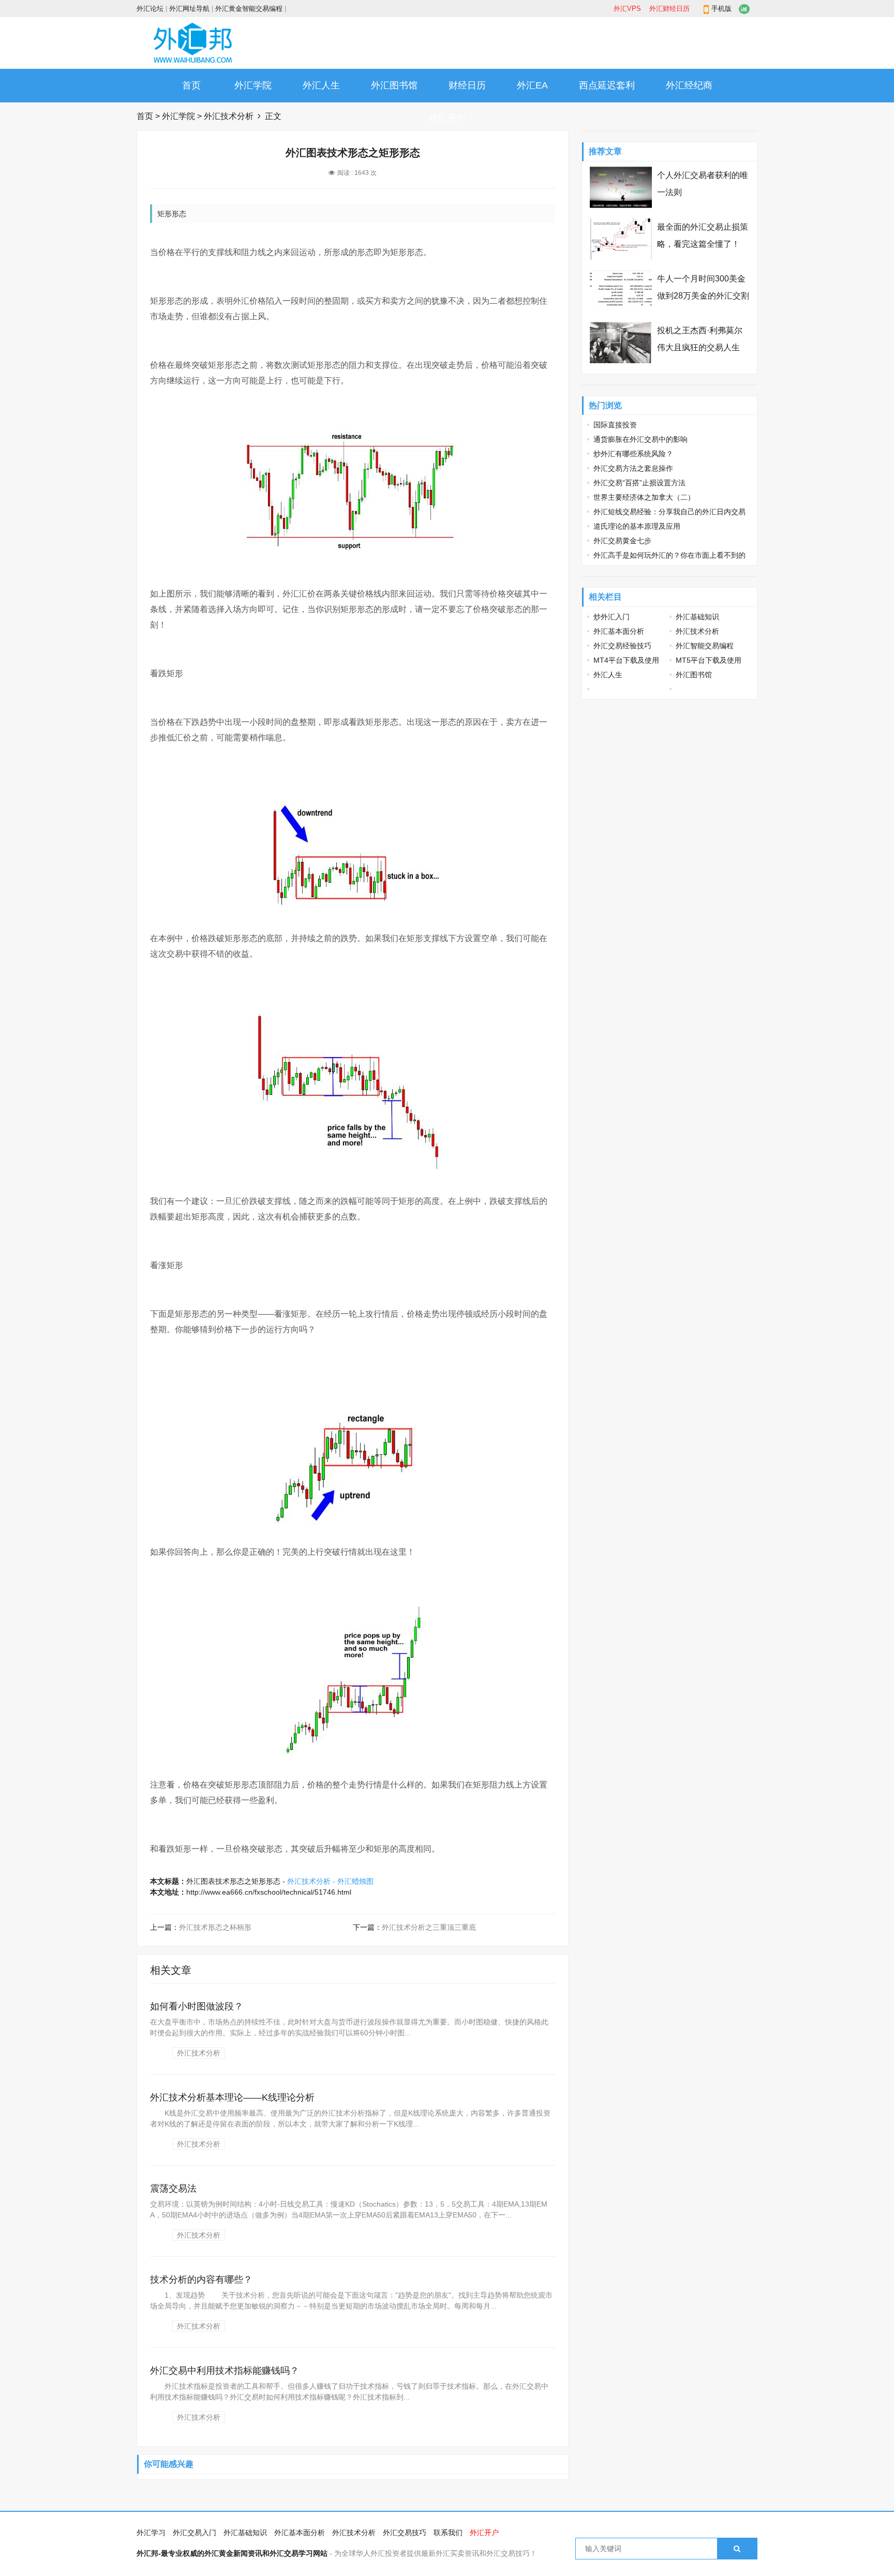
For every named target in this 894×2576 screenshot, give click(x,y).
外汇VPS (627, 9)
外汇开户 (447, 118)
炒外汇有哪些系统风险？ (633, 454)
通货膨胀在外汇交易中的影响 (640, 439)
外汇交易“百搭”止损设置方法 (639, 483)
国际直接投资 (615, 425)
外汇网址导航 (189, 9)
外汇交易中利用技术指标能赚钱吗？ (225, 2371)
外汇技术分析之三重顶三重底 (429, 1927)
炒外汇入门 (612, 617)
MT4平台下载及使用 (626, 660)
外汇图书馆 (394, 85)
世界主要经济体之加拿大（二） (644, 497)
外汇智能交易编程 (705, 646)
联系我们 (448, 2533)
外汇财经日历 (669, 9)
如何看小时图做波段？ (197, 2006)
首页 (191, 85)
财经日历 (467, 85)
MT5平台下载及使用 (709, 660)
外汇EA (532, 85)
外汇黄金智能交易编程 (249, 9)
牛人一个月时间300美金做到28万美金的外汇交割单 (703, 296)
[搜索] (737, 2549)
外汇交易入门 (195, 2533)
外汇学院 (253, 85)
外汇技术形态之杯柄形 (215, 1927)
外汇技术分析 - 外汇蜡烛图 (330, 1881)
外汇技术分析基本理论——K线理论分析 (232, 2097)
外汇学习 (151, 2533)
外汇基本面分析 (619, 631)
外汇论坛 (150, 9)
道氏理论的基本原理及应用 (637, 526)
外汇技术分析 (229, 116)
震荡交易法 (173, 2188)
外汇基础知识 (697, 617)
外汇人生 (321, 85)
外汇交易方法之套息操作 (633, 468)
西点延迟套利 (607, 85)
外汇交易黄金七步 (622, 541)
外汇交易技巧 (405, 2533)
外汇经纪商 (689, 85)
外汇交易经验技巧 (622, 646)
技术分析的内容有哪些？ (201, 2280)
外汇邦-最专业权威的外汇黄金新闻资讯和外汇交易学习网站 (232, 2553)
